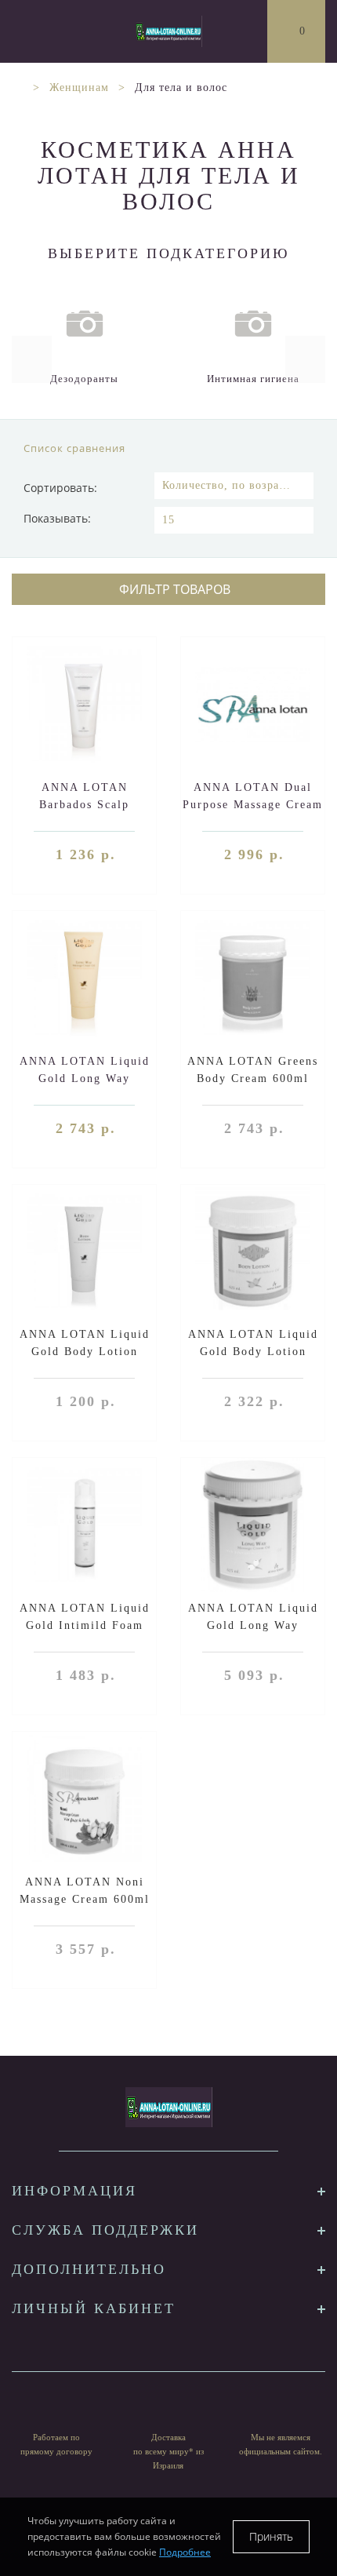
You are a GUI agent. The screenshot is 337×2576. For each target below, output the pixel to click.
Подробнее (185, 2552)
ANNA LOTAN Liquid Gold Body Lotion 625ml (253, 1352)
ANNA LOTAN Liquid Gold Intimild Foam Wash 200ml (85, 1625)
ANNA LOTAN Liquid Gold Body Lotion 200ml (85, 1352)
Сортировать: (60, 488)
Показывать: (57, 518)
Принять (271, 2536)
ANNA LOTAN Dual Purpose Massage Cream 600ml (253, 805)
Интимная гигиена (253, 379)
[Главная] (18, 87)
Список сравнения (74, 448)
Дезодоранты (84, 379)
